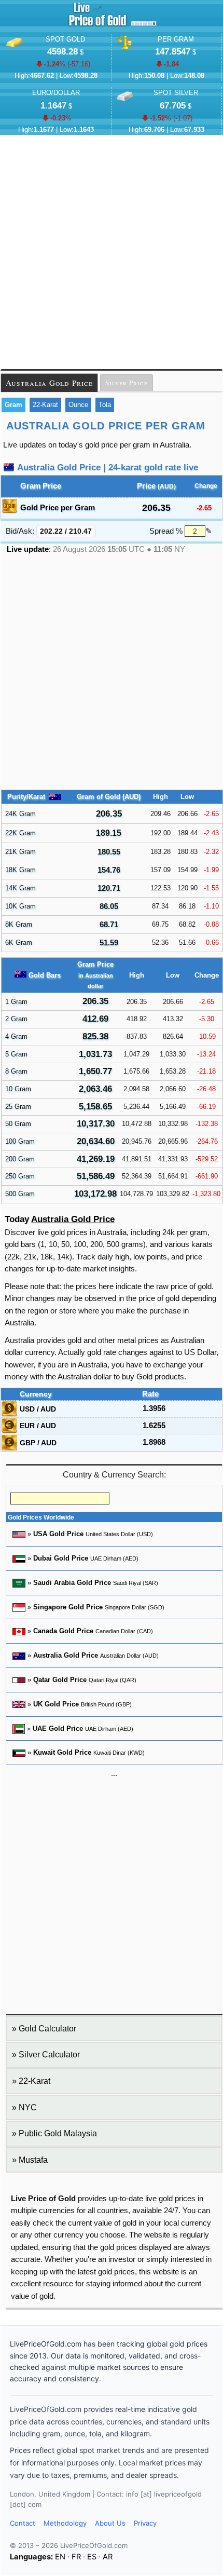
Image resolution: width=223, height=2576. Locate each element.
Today (60, 1219)
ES (92, 2557)
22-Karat (45, 405)
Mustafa (33, 2160)
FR (76, 2557)
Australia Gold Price (49, 383)
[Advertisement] (112, 252)
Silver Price (127, 383)
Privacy (145, 2523)
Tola (105, 405)
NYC (28, 2107)
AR (108, 2557)
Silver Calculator (49, 2055)
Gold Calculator (47, 2029)
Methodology (65, 2523)
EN (60, 2557)
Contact (23, 2523)
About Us (110, 2523)
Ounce (78, 405)
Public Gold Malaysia (58, 2133)
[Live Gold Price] (97, 26)
